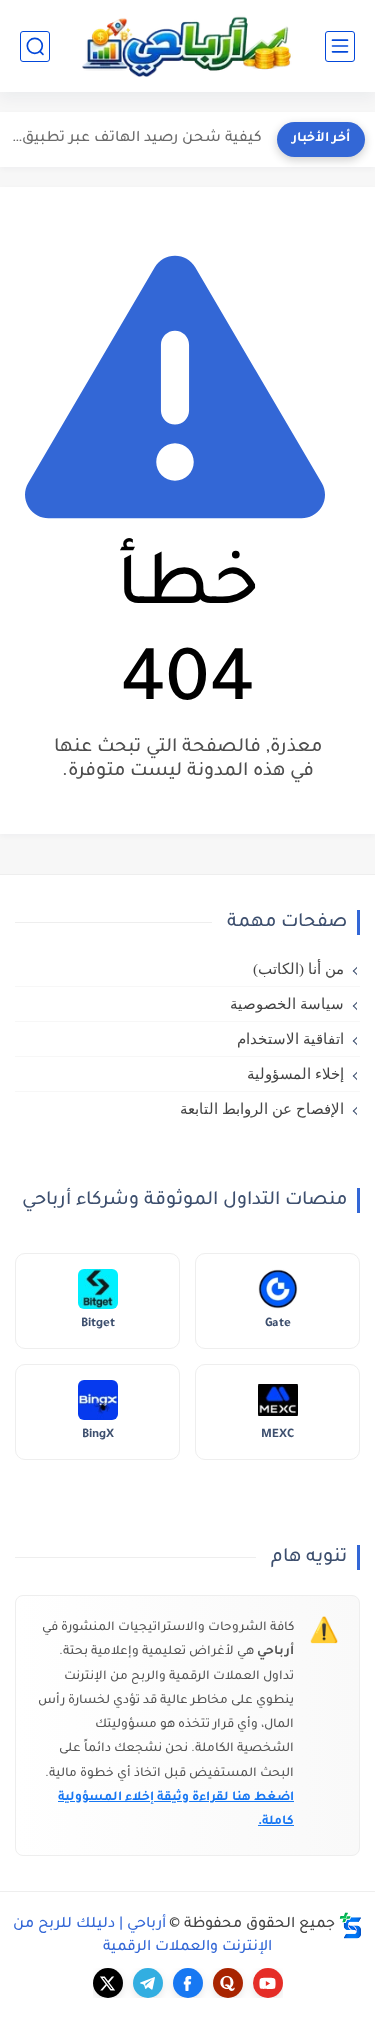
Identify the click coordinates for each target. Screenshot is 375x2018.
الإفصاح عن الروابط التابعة (262, 1109)
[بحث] (35, 46)
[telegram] (148, 1983)
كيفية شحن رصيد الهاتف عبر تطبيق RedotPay (136, 139)
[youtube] (268, 1983)
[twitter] (108, 1983)
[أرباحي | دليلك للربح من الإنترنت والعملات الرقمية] (188, 46)
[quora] (228, 1983)
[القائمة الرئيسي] (340, 46)
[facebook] (188, 1983)
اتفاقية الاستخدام (290, 1039)
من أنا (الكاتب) (298, 969)
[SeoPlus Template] (351, 1925)
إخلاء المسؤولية (295, 1074)
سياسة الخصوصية (287, 1004)
